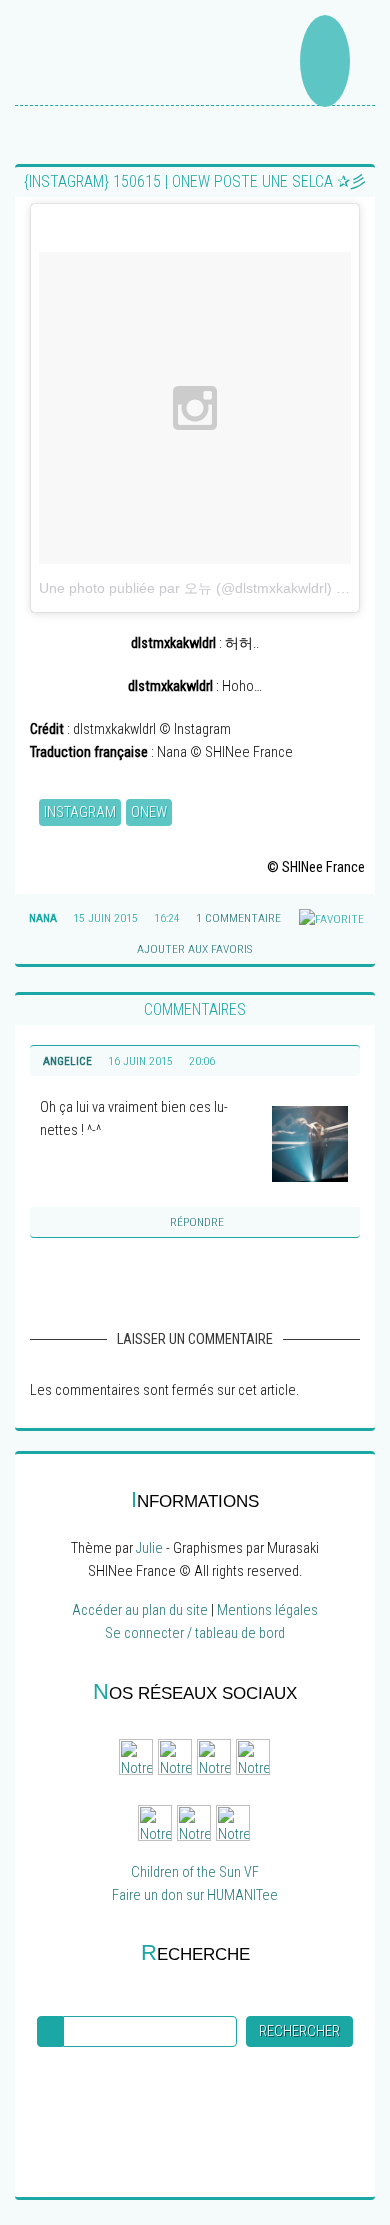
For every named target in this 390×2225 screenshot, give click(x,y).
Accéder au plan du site (140, 1610)
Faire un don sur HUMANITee (195, 1895)
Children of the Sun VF (195, 1872)
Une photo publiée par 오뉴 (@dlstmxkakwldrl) (185, 588)
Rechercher (299, 2031)
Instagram (80, 812)
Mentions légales (267, 1610)
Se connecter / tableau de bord (195, 1633)
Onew (149, 812)
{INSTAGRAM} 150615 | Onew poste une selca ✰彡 (195, 181)
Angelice (67, 1061)
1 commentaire (238, 918)
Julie (149, 1548)
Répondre (197, 1222)
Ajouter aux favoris (193, 949)
